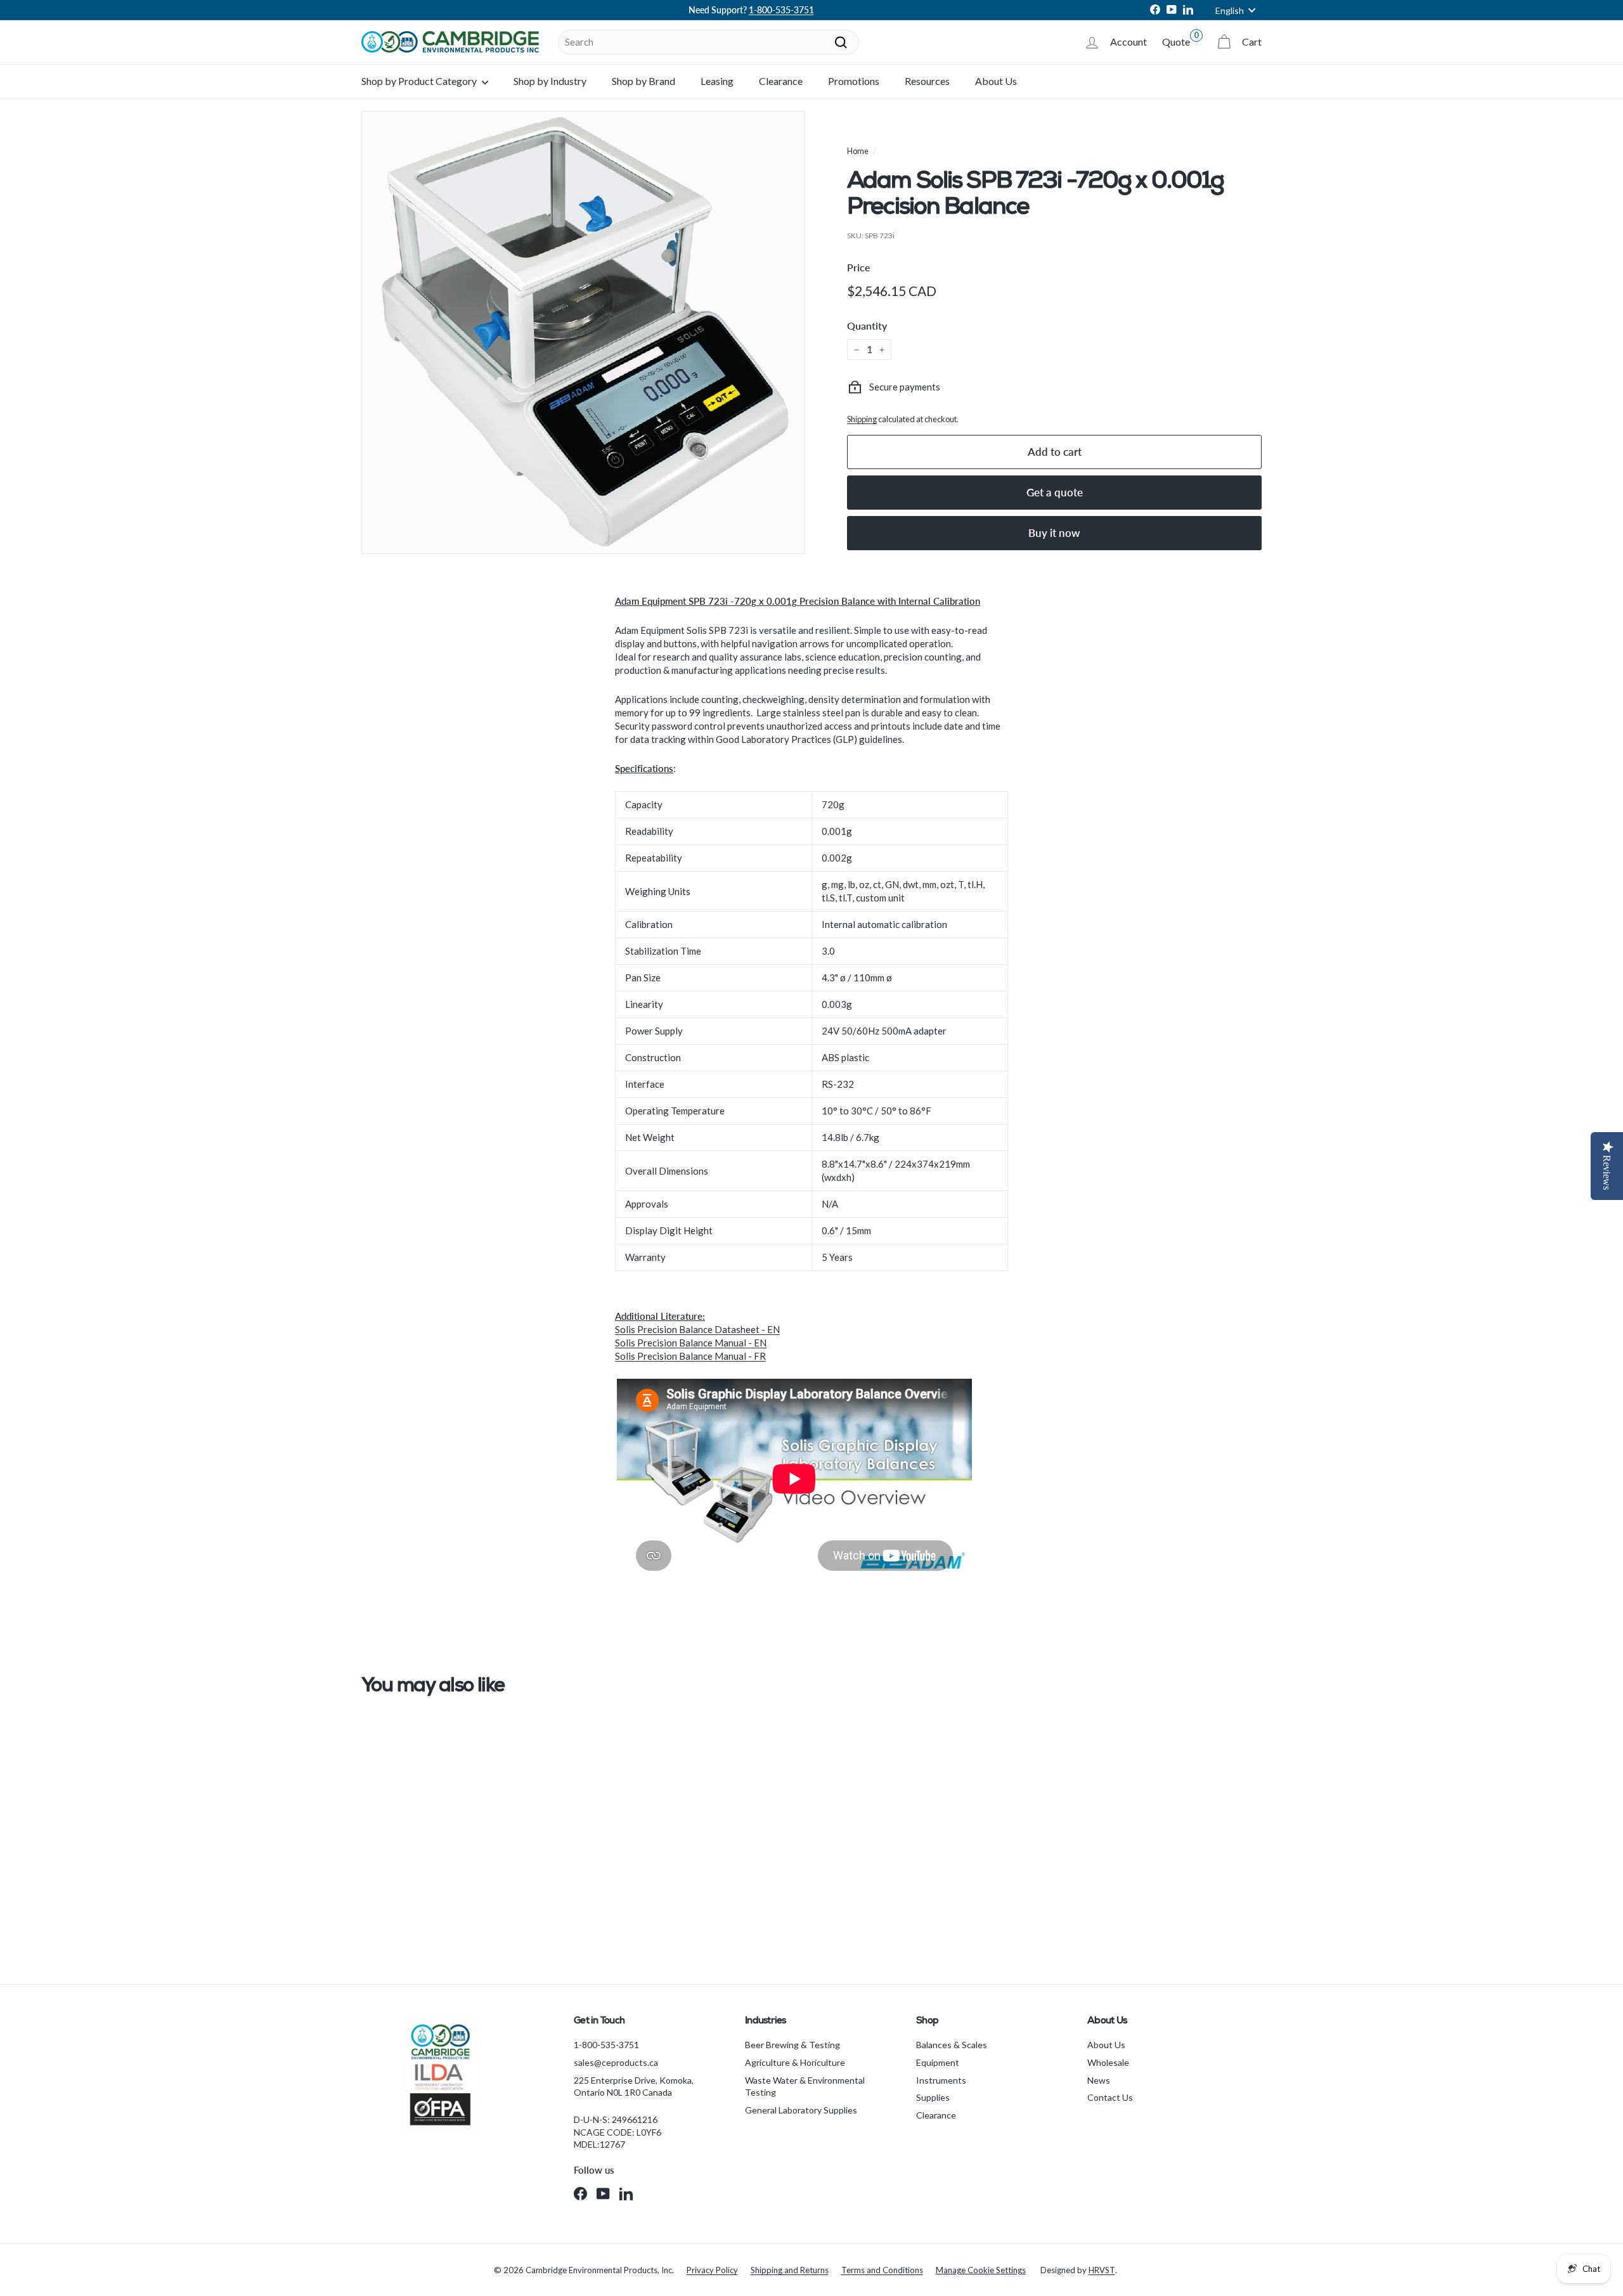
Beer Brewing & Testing (792, 2045)
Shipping (862, 419)
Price (859, 267)
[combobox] (708, 42)
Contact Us (1110, 2097)
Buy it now (1054, 533)
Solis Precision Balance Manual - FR (690, 1356)
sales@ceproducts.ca (616, 2062)
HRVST (1102, 2270)
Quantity (867, 326)
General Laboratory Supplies (801, 2110)
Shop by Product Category (420, 81)
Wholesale (1108, 2062)
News (1099, 2080)
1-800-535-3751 (781, 10)
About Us (996, 81)
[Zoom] (583, 332)
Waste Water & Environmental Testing (805, 2086)
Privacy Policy (712, 2270)
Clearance (781, 81)
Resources (927, 81)
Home (858, 151)
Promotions (854, 81)
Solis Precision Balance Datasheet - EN (697, 1329)
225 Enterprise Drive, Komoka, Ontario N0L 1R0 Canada (634, 2086)
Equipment (938, 2062)
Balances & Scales (952, 2045)
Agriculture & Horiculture (795, 2062)
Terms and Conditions (882, 2270)
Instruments (941, 2080)
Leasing (717, 81)
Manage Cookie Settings (981, 2270)
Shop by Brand (643, 81)
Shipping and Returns (790, 2270)
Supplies (933, 2097)
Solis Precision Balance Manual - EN (691, 1343)
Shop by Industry (550, 81)
